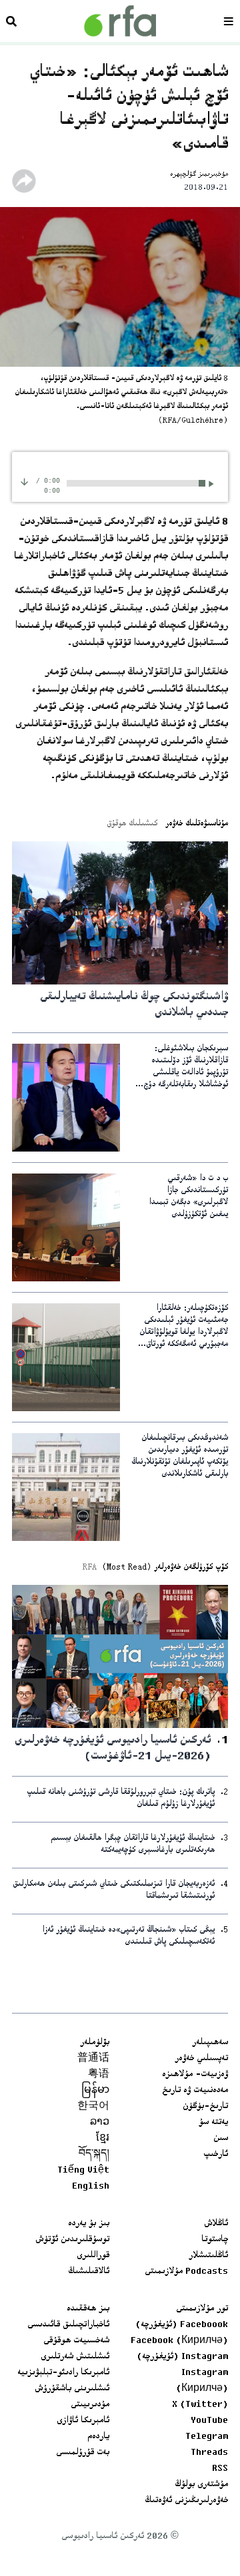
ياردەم (98, 2437)
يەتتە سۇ (213, 2123)
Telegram (207, 2437)
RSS (220, 2469)
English (91, 2187)
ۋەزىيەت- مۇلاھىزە (195, 2075)
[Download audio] (24, 482)
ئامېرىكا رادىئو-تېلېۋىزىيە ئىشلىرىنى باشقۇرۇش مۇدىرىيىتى (63, 2389)
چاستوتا (215, 2240)
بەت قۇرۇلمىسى (83, 2453)
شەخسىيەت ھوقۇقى (76, 2341)
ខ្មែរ (103, 2139)
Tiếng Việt (83, 2171)
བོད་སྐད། (94, 2155)
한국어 (93, 2107)
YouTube (209, 2421)
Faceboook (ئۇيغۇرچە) (182, 2325)
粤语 (99, 2075)
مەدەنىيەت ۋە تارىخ (195, 2091)
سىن (221, 2139)
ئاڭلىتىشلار (208, 2256)
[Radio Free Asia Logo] (120, 21)
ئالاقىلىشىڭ (89, 2272)
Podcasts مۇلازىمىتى (186, 2272)
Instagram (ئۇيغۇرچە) (182, 2357)
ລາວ (100, 2123)
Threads (209, 2453)
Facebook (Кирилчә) (179, 2341)
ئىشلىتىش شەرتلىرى (75, 2357)
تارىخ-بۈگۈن (205, 2107)
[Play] (213, 484)
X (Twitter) (200, 2405)
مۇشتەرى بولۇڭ (201, 2485)
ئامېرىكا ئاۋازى (83, 2421)
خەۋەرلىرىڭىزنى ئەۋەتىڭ (186, 2501)
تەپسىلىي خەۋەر (201, 2059)
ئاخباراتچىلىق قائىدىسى (68, 2325)
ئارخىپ (216, 2155)
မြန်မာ (95, 2091)
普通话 (93, 2059)
